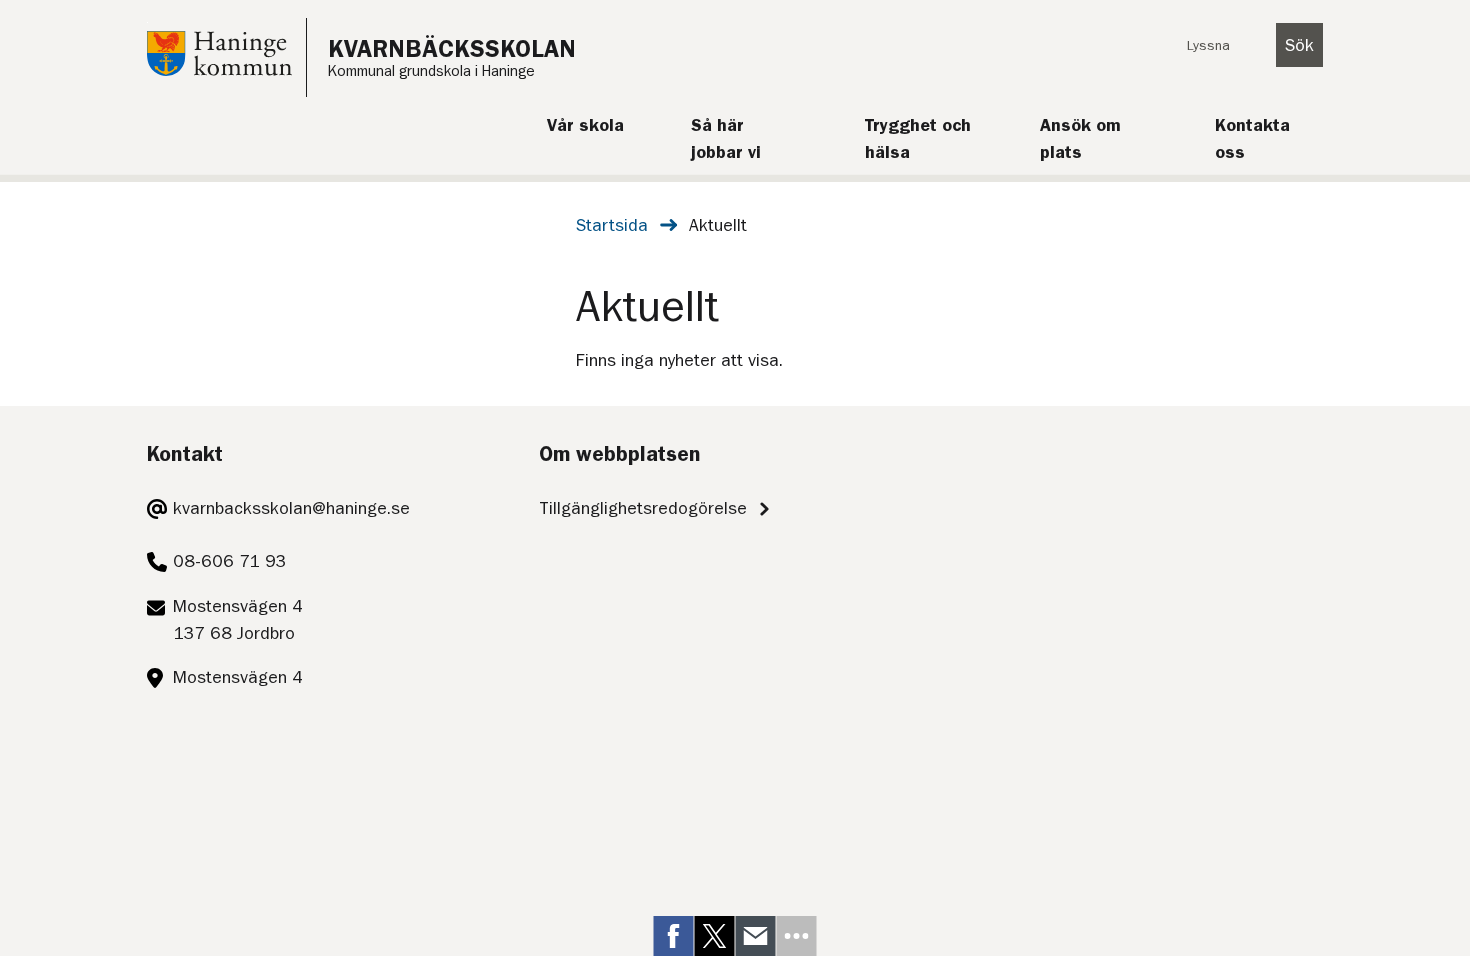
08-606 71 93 (230, 561)
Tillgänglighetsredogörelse (643, 508)
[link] (674, 936)
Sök (1299, 45)
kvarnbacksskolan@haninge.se (291, 508)
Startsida (612, 225)
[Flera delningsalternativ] (797, 936)
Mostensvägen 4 (238, 677)
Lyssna (1208, 45)
